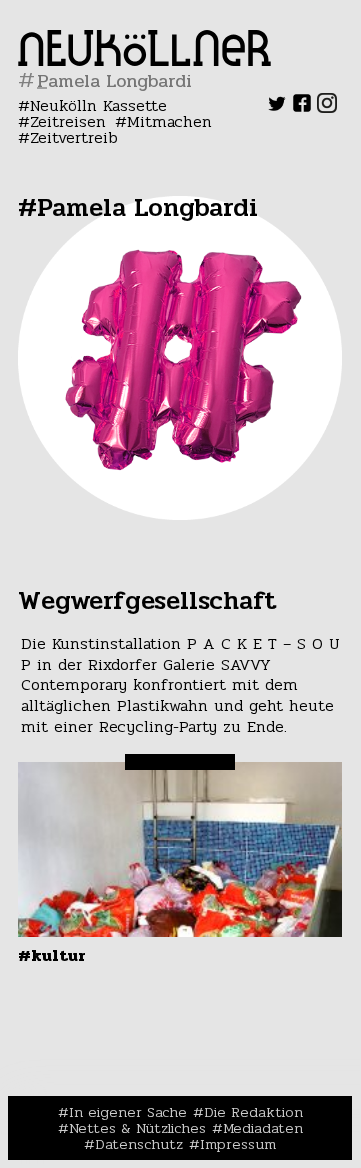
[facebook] (302, 107)
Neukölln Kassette (98, 105)
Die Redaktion (253, 1112)
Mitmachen (169, 121)
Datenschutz (139, 1144)
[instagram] (327, 107)
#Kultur (52, 955)
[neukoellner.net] (144, 60)
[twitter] (277, 107)
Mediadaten (263, 1128)
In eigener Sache (128, 1112)
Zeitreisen (68, 121)
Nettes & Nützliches (137, 1128)
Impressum (238, 1144)
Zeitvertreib (74, 137)
